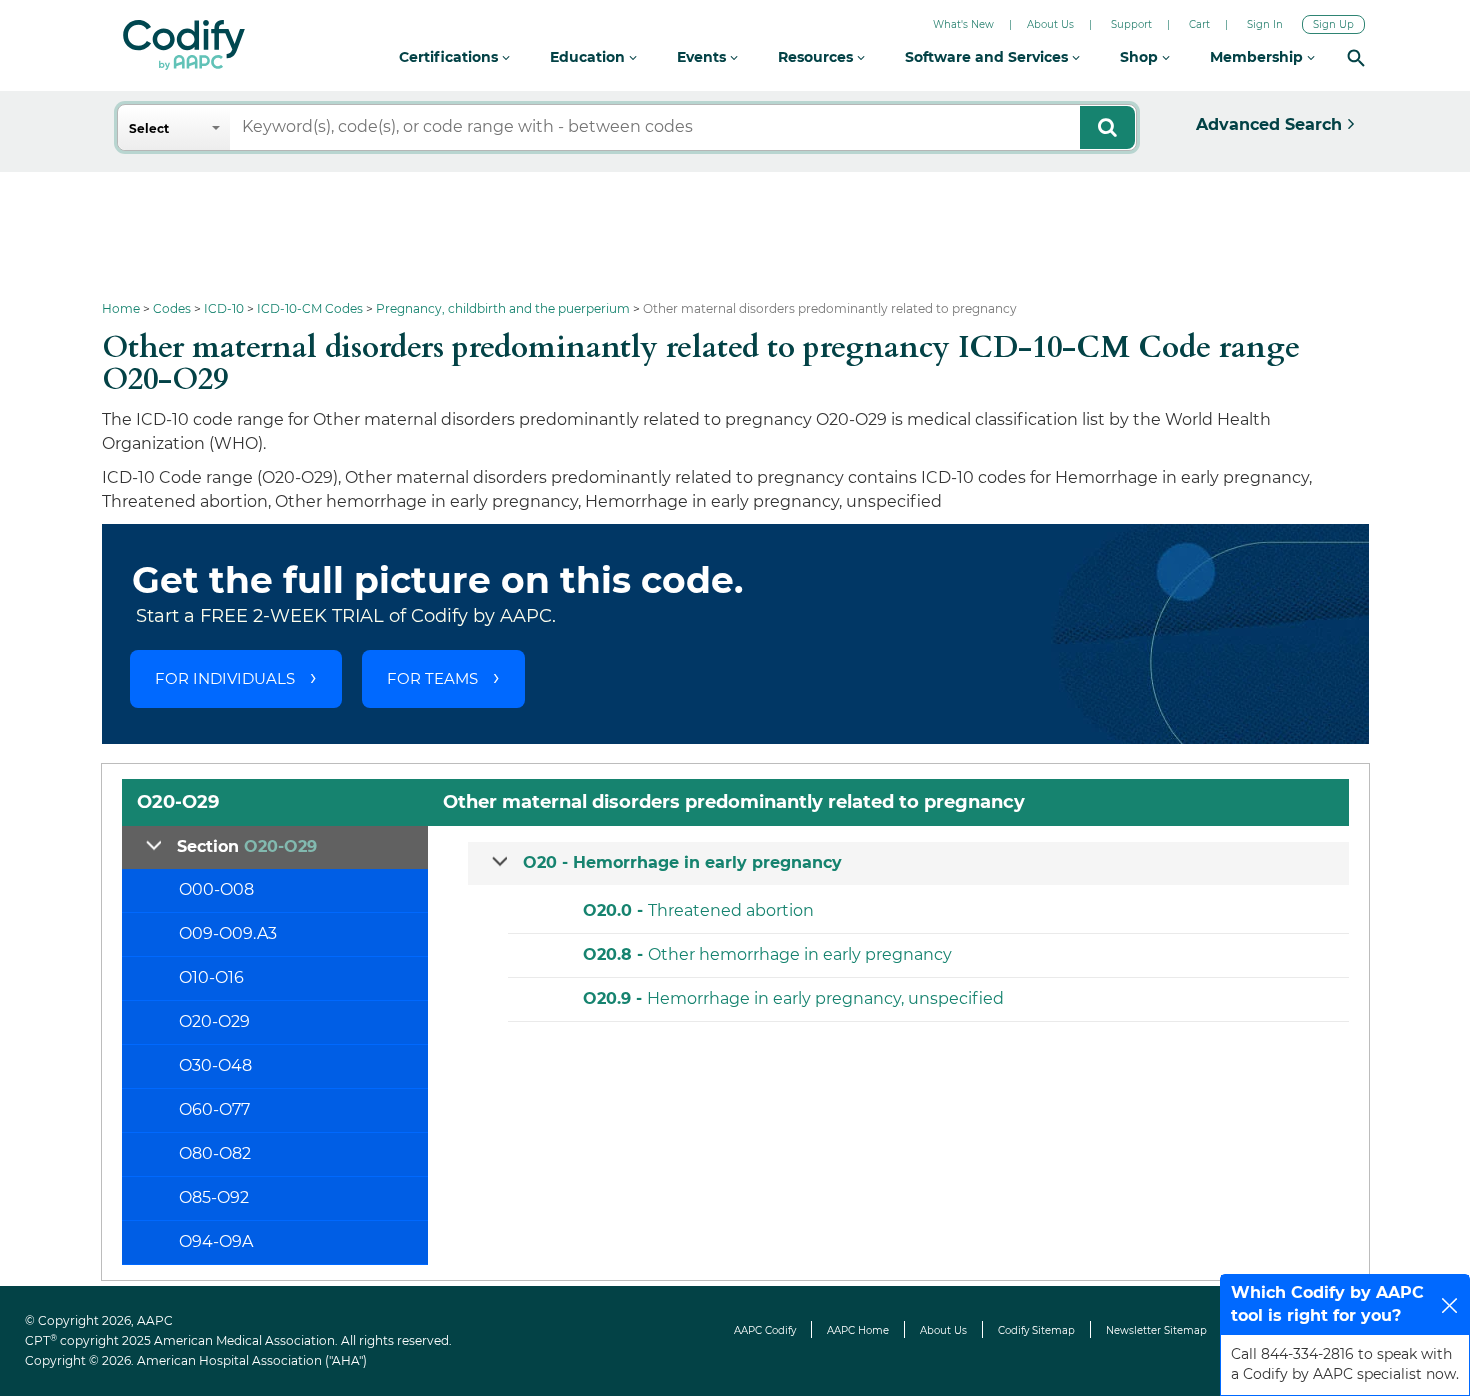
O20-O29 (214, 1021)
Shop (1141, 57)
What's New (963, 24)
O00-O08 (216, 889)
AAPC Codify (765, 1330)
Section (247, 846)
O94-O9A (216, 1241)
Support (1131, 24)
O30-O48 (215, 1065)
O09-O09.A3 (228, 933)
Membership (1258, 57)
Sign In (1265, 24)
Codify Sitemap (1036, 1330)
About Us (1050, 24)
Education (589, 57)
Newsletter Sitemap (1156, 1330)
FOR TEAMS (432, 678)
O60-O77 (214, 1109)
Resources (817, 57)
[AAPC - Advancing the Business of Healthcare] (184, 45)
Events (703, 57)
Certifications (450, 57)
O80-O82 (215, 1153)
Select (149, 128)
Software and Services (988, 57)
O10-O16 (211, 977)
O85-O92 (214, 1197)
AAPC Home (858, 1330)
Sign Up (1333, 24)
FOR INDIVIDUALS (225, 678)
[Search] (1356, 57)
